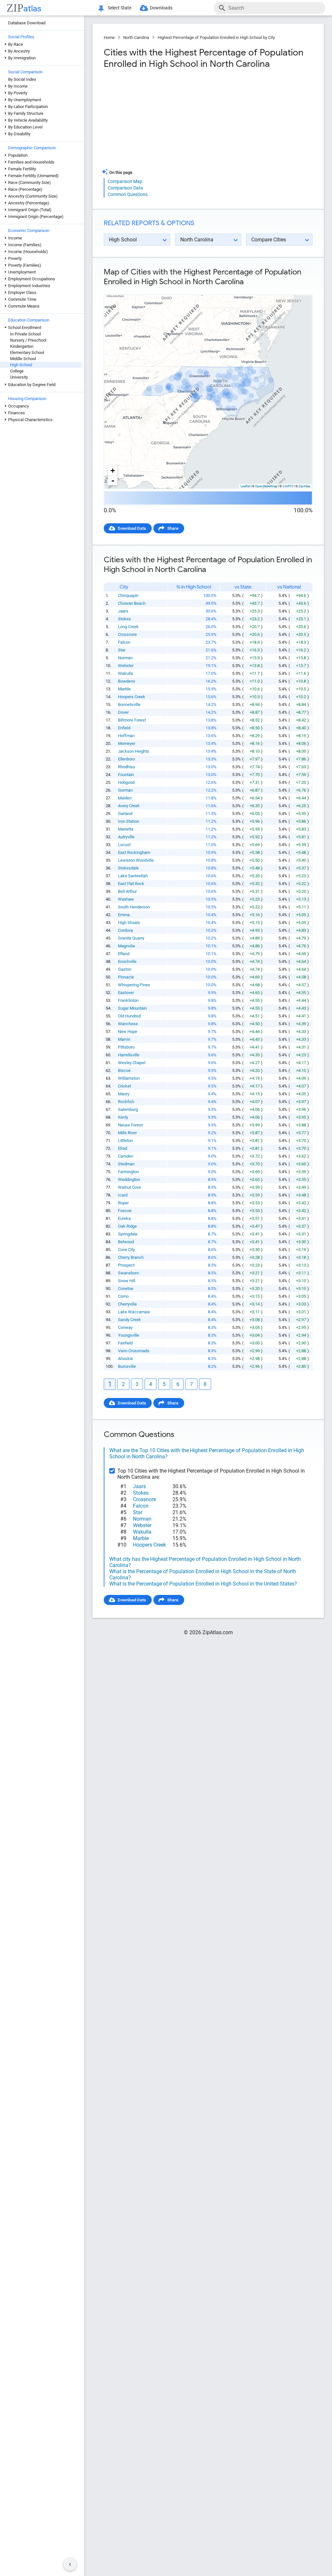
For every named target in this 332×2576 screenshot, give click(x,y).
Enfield (124, 728)
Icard (123, 1195)
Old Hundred (129, 1016)
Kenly (123, 1117)
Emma (124, 915)
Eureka (124, 1218)
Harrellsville (129, 1055)
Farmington (128, 1172)
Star (122, 650)
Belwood (126, 1242)
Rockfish (126, 1102)
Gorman (125, 790)
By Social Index (22, 79)
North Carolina (136, 37)
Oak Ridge (127, 1226)
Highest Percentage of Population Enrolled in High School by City (216, 37)
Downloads (161, 8)
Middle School (23, 359)
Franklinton (128, 1000)
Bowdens (127, 681)
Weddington (129, 1179)
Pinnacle (126, 977)
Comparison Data (125, 188)
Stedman (126, 1164)
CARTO (288, 486)
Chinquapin (128, 595)
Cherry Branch (131, 1257)
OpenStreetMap (266, 486)
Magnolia (126, 946)
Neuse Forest (130, 1125)
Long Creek (128, 627)
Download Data (132, 528)
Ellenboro (126, 759)
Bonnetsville (129, 705)
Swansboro (128, 1273)
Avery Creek (129, 806)
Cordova (125, 930)
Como (123, 1296)
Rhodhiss (127, 767)
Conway (125, 1327)
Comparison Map (125, 181)
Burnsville (127, 1366)
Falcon (124, 642)
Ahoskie (125, 1359)
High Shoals (129, 923)
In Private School (25, 334)
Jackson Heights (134, 751)
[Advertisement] (155, 121)
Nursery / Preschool (28, 340)
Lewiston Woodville (136, 860)
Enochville (127, 961)
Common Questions (128, 194)
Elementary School (27, 352)
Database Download (27, 23)
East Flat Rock (131, 884)
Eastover (126, 993)
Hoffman (126, 736)
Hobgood (126, 782)
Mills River (127, 1133)
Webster (126, 666)
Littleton (125, 1141)
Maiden (125, 798)
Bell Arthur (127, 891)
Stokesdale (128, 868)
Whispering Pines (134, 985)
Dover (123, 712)
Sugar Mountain (132, 1008)
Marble (124, 689)
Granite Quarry (131, 938)
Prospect (126, 1265)
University (19, 377)
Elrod (123, 1148)
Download (299, 289)
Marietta (126, 829)
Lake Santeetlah (133, 876)
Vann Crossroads (134, 1351)
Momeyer (127, 743)
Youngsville (129, 1335)
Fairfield (125, 1343)
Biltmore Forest (132, 720)
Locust (124, 845)
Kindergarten (22, 346)
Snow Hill (127, 1281)
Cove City (126, 1250)
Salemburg (128, 1109)
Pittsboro (126, 1047)
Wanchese (128, 1024)
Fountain (126, 775)
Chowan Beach (132, 603)
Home (109, 37)
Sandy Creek (130, 1320)
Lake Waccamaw (134, 1312)
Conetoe (126, 1288)
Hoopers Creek (132, 697)
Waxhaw (126, 899)
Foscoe (125, 1211)
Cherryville (127, 1304)
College (17, 371)
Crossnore (127, 634)
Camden (126, 1156)
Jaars (123, 611)
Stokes (124, 619)
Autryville (126, 837)
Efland (124, 954)
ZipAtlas (304, 486)
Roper (123, 1203)
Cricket (124, 1086)
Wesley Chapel (132, 1063)
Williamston (129, 1078)
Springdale (128, 1234)
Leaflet (245, 486)
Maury (124, 1094)
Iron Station (129, 821)
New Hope (128, 1032)
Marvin (124, 1039)
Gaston (125, 969)
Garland (125, 814)
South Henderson (134, 907)
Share (173, 528)
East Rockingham (134, 852)
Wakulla (125, 673)
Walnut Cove (130, 1187)
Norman (125, 658)
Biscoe (124, 1070)
